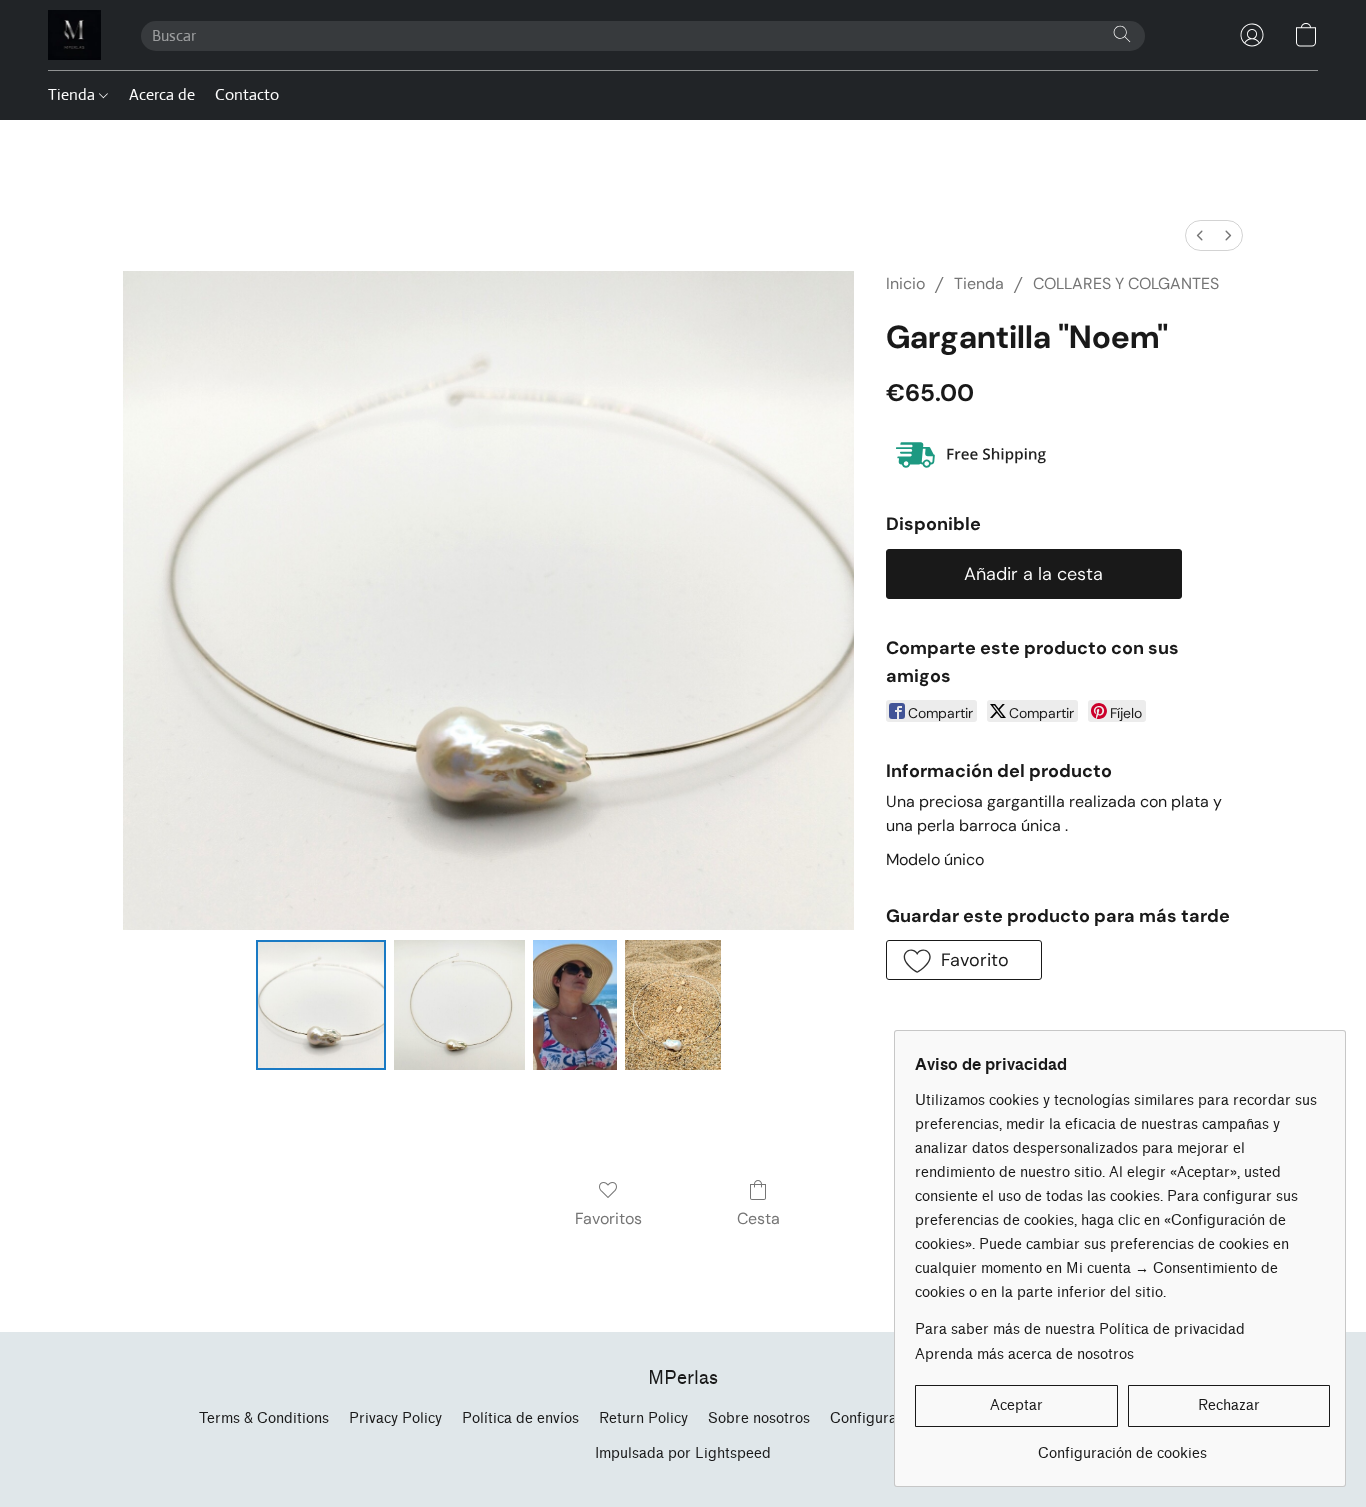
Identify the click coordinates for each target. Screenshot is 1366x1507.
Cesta (758, 1218)
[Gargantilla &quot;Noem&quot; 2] (575, 1005)
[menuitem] (1200, 235)
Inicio (905, 283)
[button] (74, 35)
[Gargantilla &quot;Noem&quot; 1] (459, 1005)
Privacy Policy (395, 1418)
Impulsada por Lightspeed (683, 1453)
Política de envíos (520, 1418)
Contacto (247, 94)
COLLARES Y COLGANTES (1126, 283)
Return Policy (643, 1418)
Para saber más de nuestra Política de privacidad (1080, 1329)
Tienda (73, 94)
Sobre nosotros (759, 1418)
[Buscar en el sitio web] (1122, 34)
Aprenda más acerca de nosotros (1024, 1354)
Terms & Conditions (264, 1418)
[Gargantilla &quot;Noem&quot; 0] (321, 1005)
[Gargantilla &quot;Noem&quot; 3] (673, 1005)
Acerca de (162, 94)
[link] (1122, 1446)
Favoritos (608, 1218)
